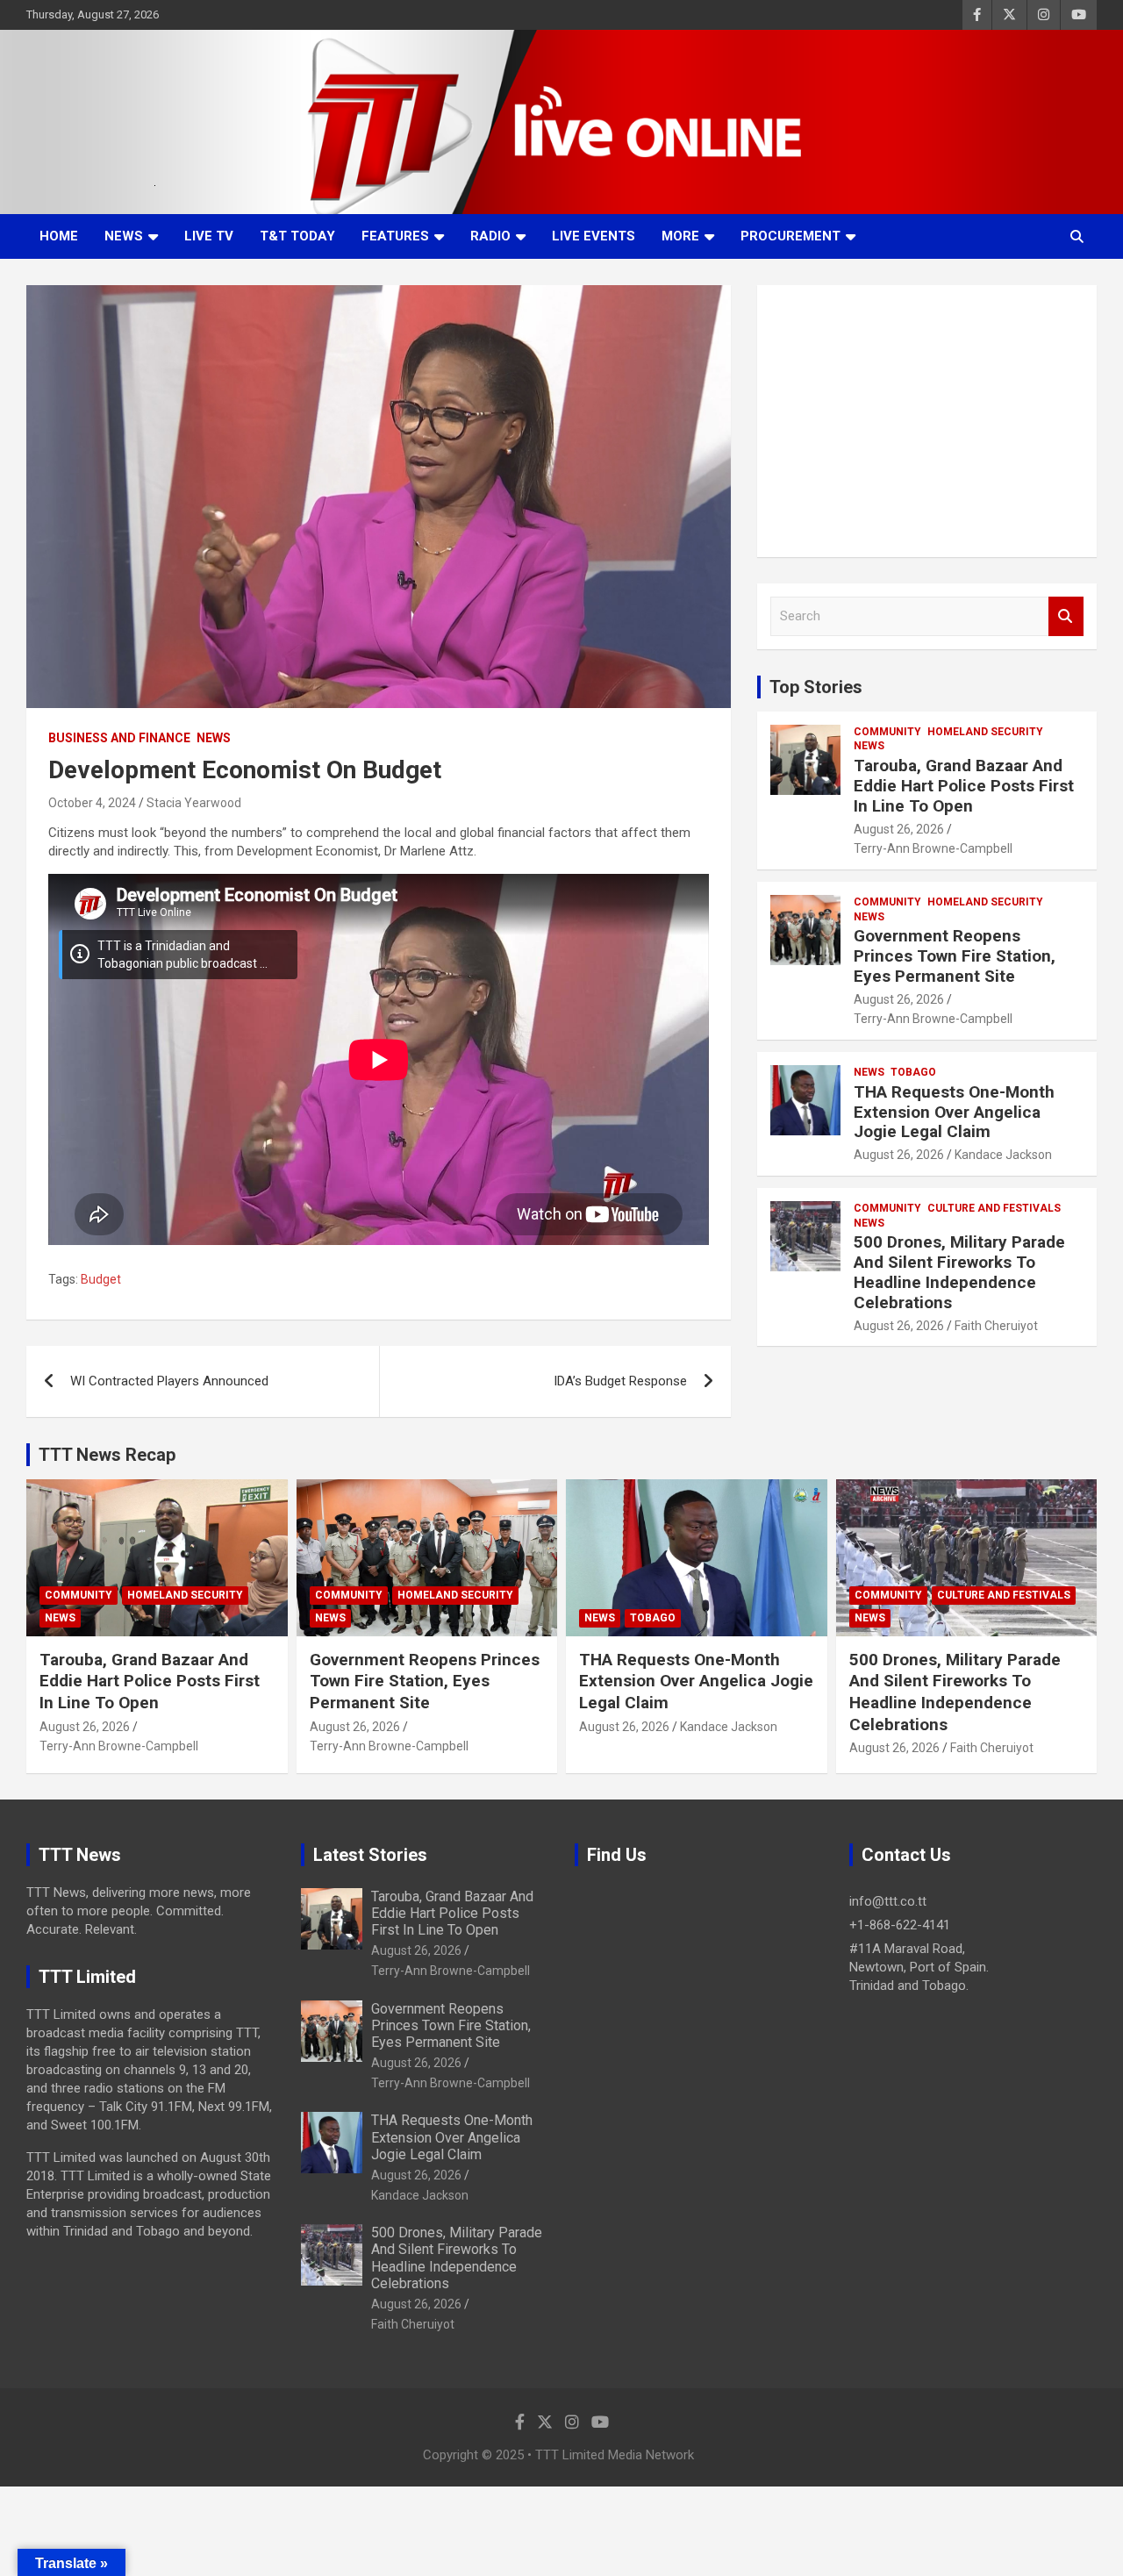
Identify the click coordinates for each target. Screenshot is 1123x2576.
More (680, 236)
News (124, 236)
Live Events (594, 236)
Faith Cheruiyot (996, 1326)
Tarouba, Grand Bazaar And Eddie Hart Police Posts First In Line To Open (964, 786)
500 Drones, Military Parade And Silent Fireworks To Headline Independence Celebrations (959, 1272)
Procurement (790, 236)
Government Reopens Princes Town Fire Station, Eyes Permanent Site (955, 956)
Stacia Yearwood (194, 803)
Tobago (913, 1072)
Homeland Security (985, 732)
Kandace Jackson (1003, 1155)
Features (395, 236)
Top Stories (816, 687)
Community (887, 732)
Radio (490, 236)
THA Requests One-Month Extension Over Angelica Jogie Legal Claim (954, 1112)
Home (59, 236)
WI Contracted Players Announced (169, 1381)
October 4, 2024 (92, 803)
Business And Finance (119, 738)
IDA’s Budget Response (620, 1381)
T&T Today (297, 236)
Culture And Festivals (994, 1208)
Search (1066, 616)
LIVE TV (209, 236)
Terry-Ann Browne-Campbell (933, 848)
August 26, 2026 (899, 829)
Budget (101, 1279)
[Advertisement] (927, 421)
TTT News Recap (107, 1455)
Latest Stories (370, 1855)
